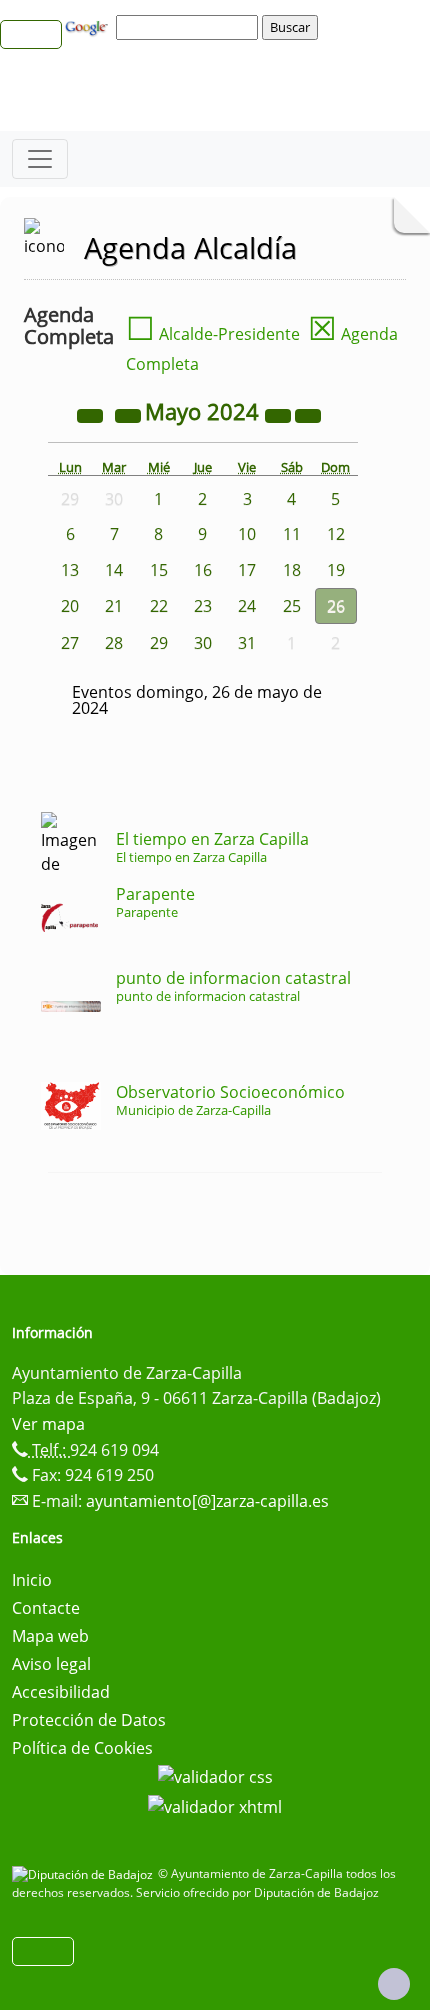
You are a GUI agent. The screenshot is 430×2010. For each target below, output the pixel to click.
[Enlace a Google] (89, 26)
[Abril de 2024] (130, 414)
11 (292, 534)
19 (336, 570)
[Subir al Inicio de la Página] (394, 1984)
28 (114, 643)
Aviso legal (51, 1664)
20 (70, 606)
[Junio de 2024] (308, 414)
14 (114, 570)
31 (247, 643)
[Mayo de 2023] (92, 414)
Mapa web (50, 1636)
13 (70, 570)
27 (70, 643)
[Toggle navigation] (40, 159)
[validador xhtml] (215, 1805)
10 (247, 534)
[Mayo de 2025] (280, 414)
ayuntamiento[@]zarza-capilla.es (207, 1501)
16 (203, 570)
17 (247, 570)
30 (203, 643)
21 (114, 606)
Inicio (32, 1580)
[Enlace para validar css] (215, 1776)
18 (292, 570)
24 (247, 606)
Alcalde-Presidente (213, 334)
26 (336, 606)
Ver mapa (48, 1424)
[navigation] (190, 27)
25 (292, 606)
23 (203, 606)
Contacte (46, 1608)
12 (336, 534)
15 (159, 570)
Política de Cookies (82, 1748)
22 (159, 606)
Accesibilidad (61, 1692)
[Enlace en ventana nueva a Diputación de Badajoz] (85, 1873)
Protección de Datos (89, 1720)
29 (159, 643)
